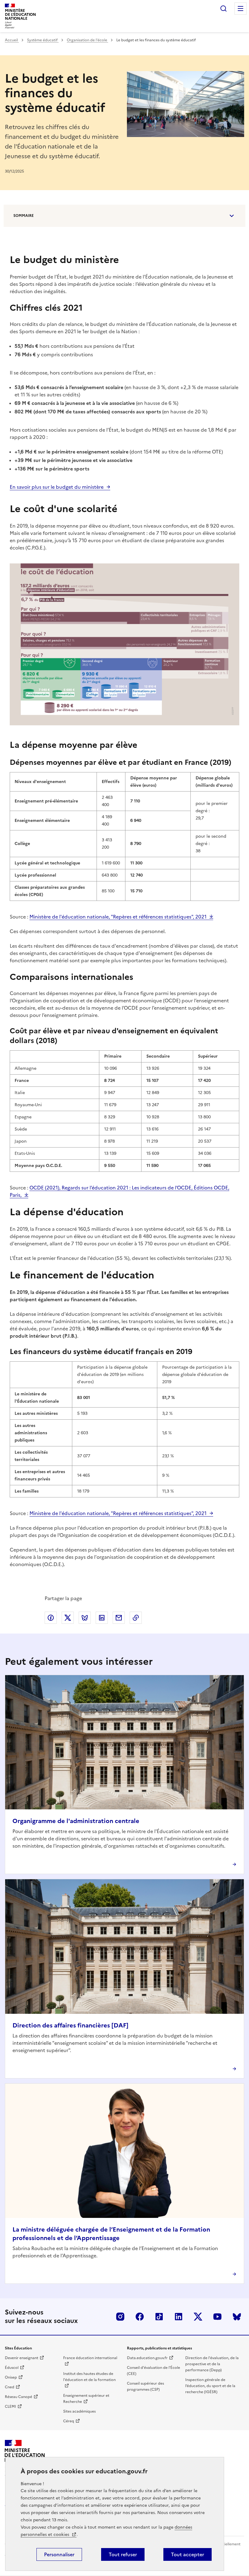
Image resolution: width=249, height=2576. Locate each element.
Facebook (140, 2317)
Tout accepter (188, 2554)
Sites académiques (79, 2411)
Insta (120, 2317)
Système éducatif (43, 40)
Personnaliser (59, 2554)
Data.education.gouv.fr (147, 2358)
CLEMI (10, 2407)
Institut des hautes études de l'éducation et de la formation (89, 2377)
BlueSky (237, 2317)
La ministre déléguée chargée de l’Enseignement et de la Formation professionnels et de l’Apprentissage (111, 2234)
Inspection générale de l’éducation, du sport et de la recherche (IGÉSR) (210, 2386)
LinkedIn (179, 2317)
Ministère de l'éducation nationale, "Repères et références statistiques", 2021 (118, 917)
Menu (240, 9)
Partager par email (119, 1618)
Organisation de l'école (87, 40)
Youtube (217, 2317)
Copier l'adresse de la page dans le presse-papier (136, 1618)
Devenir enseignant (22, 2358)
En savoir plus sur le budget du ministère (57, 487)
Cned (10, 2387)
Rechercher (223, 9)
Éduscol (12, 2368)
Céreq (69, 2421)
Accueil (12, 40)
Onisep (11, 2377)
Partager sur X (68, 1618)
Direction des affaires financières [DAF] (70, 2025)
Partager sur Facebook (51, 1618)
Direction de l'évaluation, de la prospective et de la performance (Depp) (212, 2364)
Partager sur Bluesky (85, 1618)
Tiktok (159, 2317)
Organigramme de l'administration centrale (76, 1821)
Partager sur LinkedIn (102, 1618)
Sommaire (24, 216)
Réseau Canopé (19, 2397)
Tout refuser (123, 2554)
